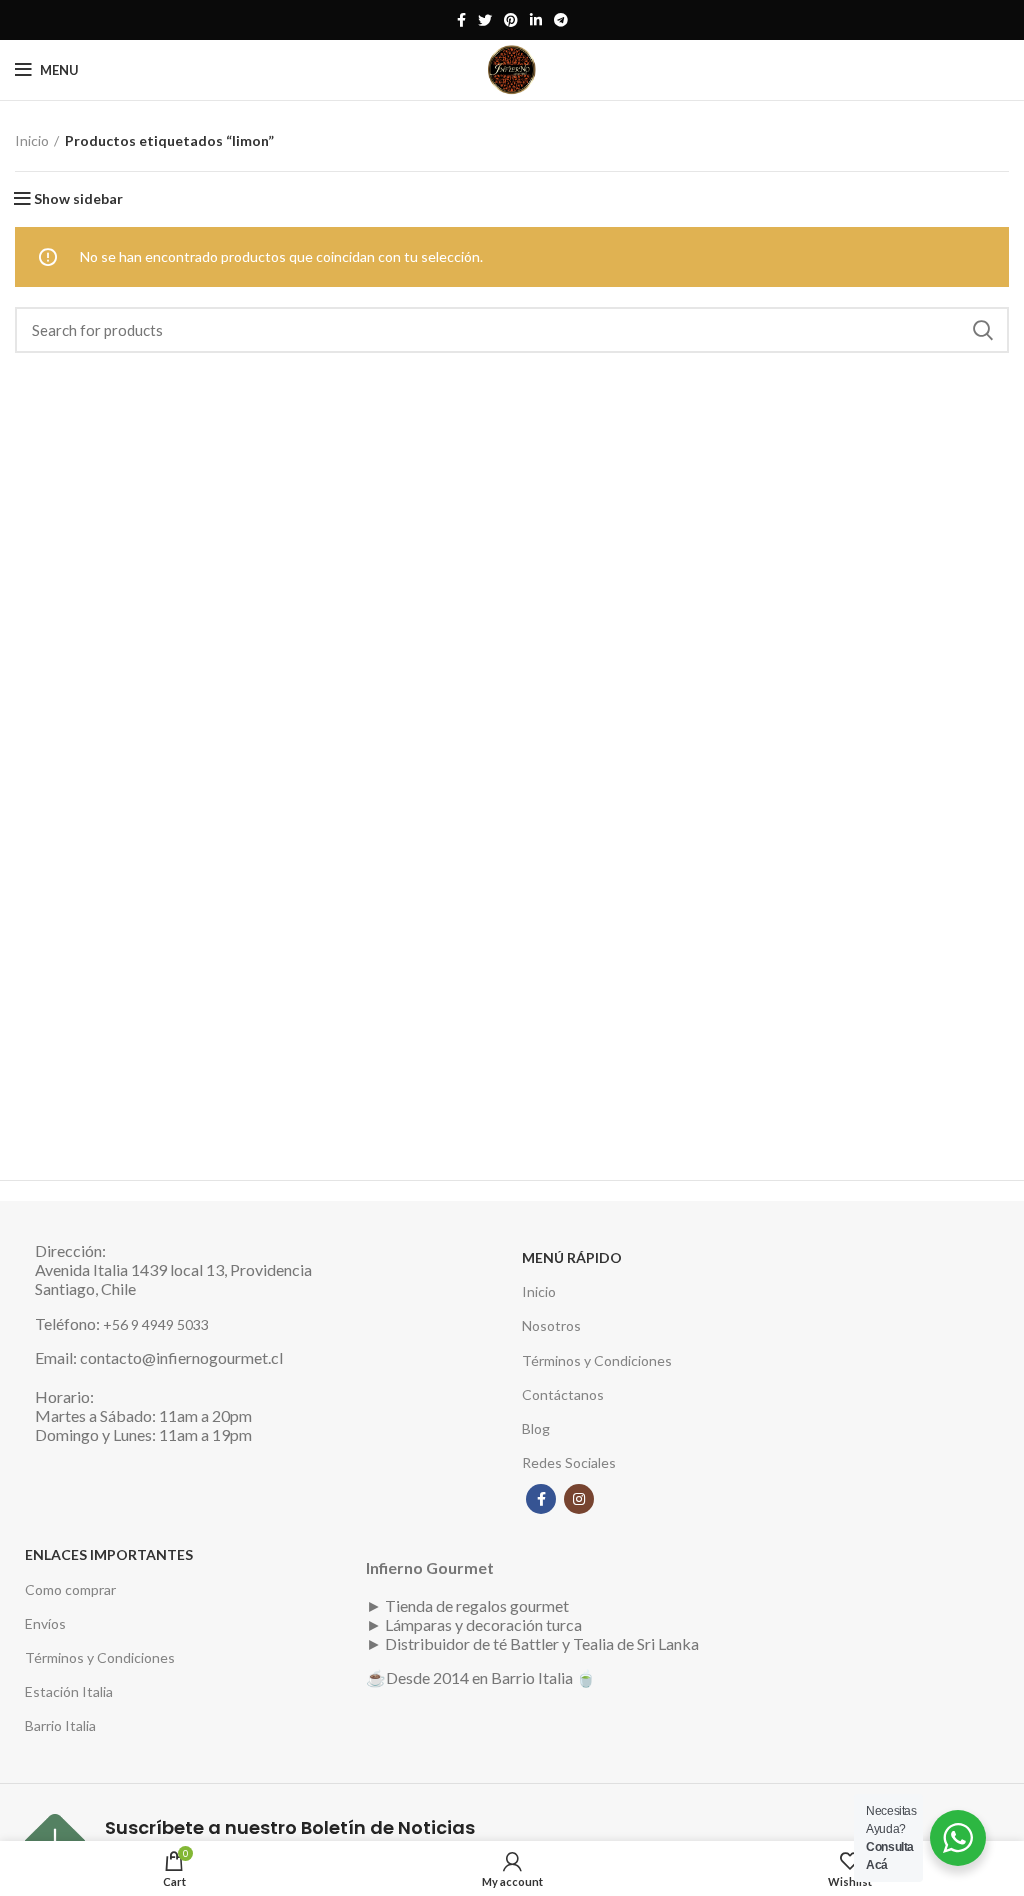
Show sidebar (78, 199)
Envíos (45, 1623)
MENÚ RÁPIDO (572, 1257)
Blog (536, 1428)
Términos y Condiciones (597, 1360)
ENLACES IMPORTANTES (109, 1554)
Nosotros (551, 1325)
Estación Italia (69, 1691)
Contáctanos (563, 1394)
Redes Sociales (569, 1462)
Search (982, 330)
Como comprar (70, 1589)
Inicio (32, 140)
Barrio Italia (60, 1725)
